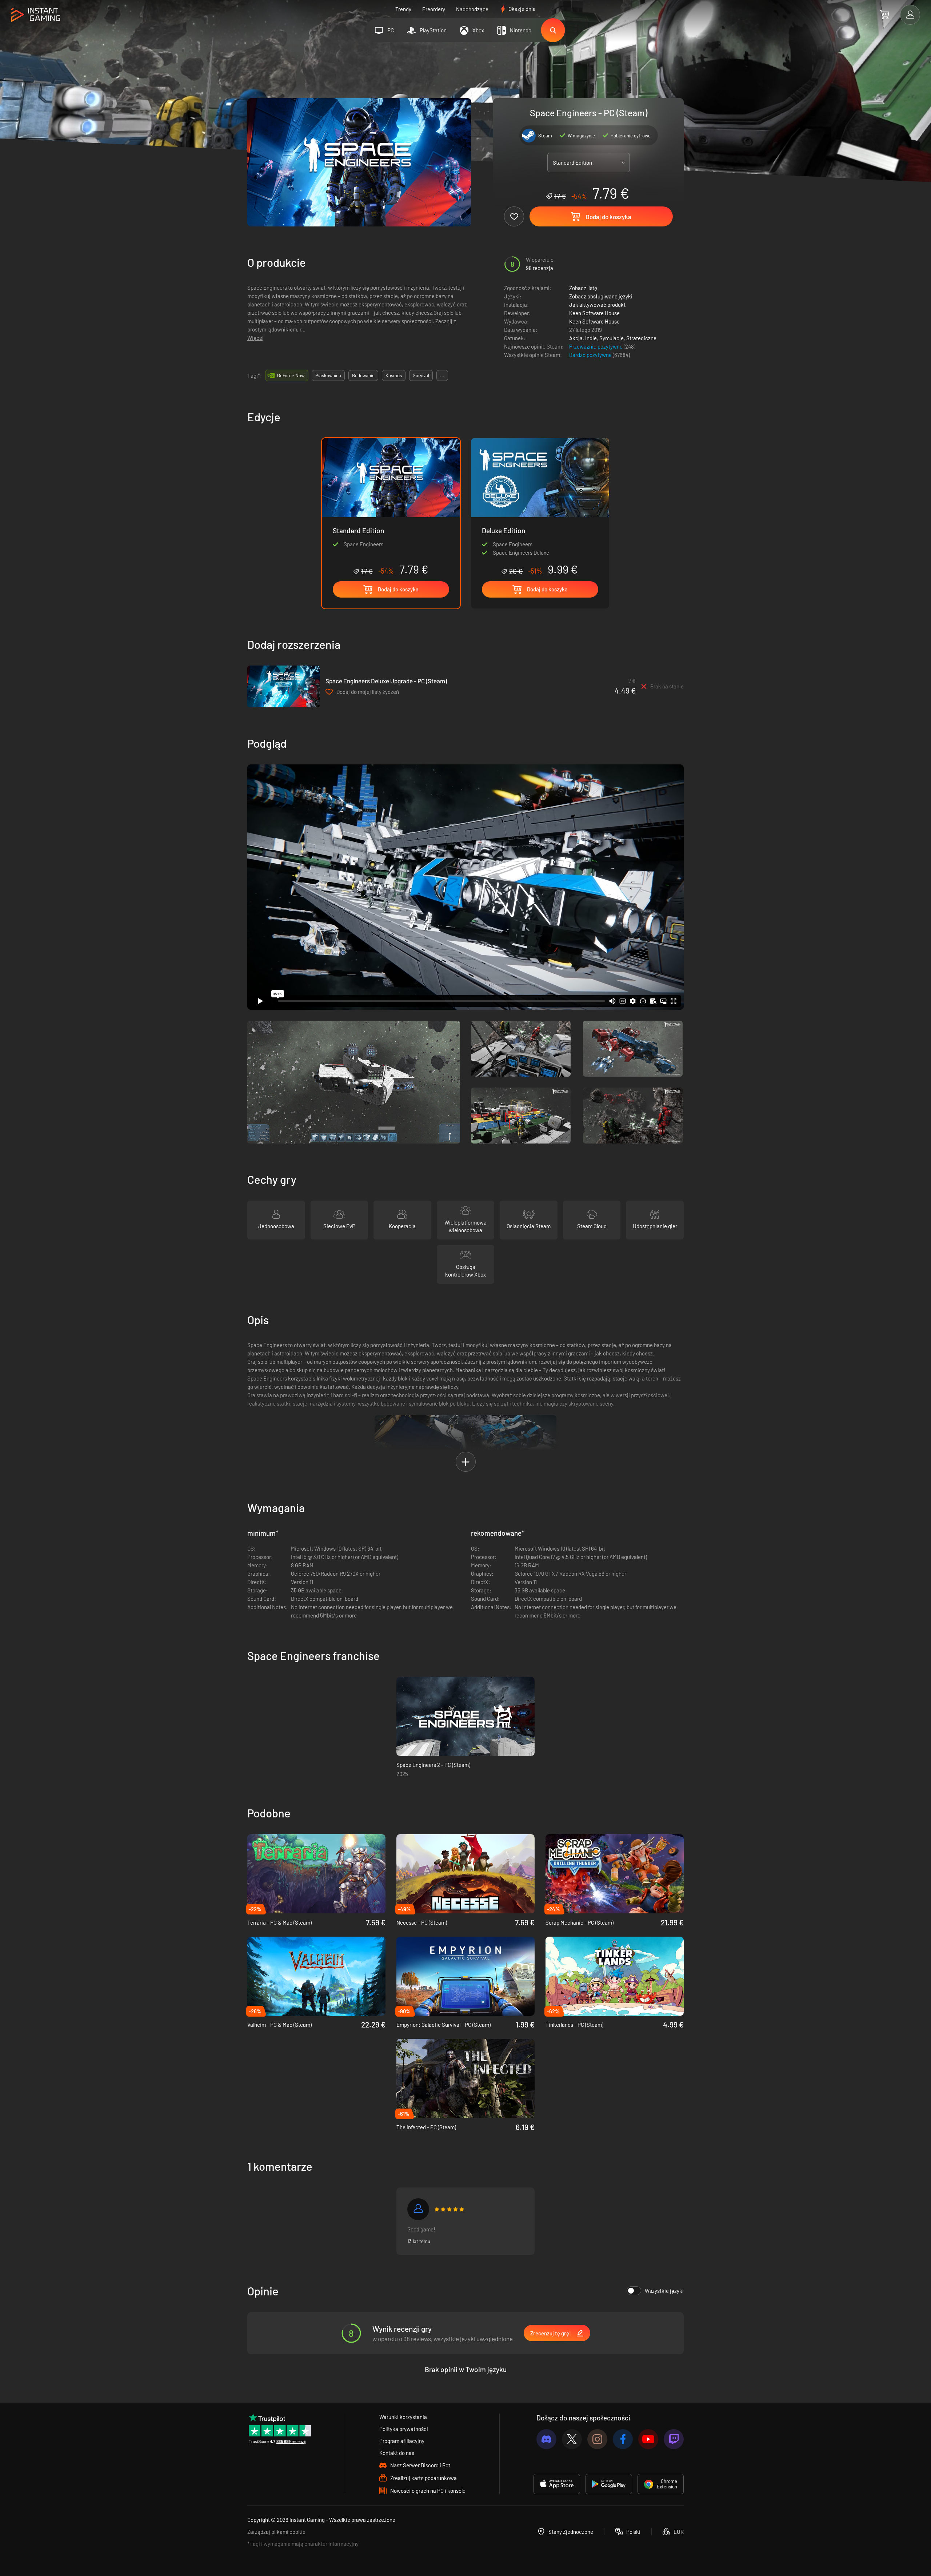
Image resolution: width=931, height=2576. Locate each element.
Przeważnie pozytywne (596, 346)
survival (421, 375)
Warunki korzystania (403, 2417)
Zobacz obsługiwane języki (601, 296)
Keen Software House (594, 313)
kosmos (394, 375)
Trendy (403, 9)
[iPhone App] (557, 2484)
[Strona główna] (35, 15)
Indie (591, 338)
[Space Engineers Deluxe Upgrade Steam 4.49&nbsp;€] (284, 686)
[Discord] (546, 2439)
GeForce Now (291, 375)
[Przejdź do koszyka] (885, 15)
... (442, 375)
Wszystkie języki (664, 2291)
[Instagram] (597, 2439)
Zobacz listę (583, 288)
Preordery (434, 9)
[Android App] (609, 2484)
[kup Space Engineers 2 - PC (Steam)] (465, 1716)
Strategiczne (641, 338)
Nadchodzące (472, 9)
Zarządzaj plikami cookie (276, 2532)
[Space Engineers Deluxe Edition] (540, 507)
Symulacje (612, 338)
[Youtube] (648, 2439)
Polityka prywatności (404, 2429)
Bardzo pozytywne (591, 355)
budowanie (363, 375)
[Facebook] (623, 2439)
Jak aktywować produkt (597, 305)
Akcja (576, 338)
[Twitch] (674, 2439)
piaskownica (328, 375)
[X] (572, 2439)
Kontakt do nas (397, 2453)
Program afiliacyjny (402, 2441)
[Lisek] (418, 2209)
